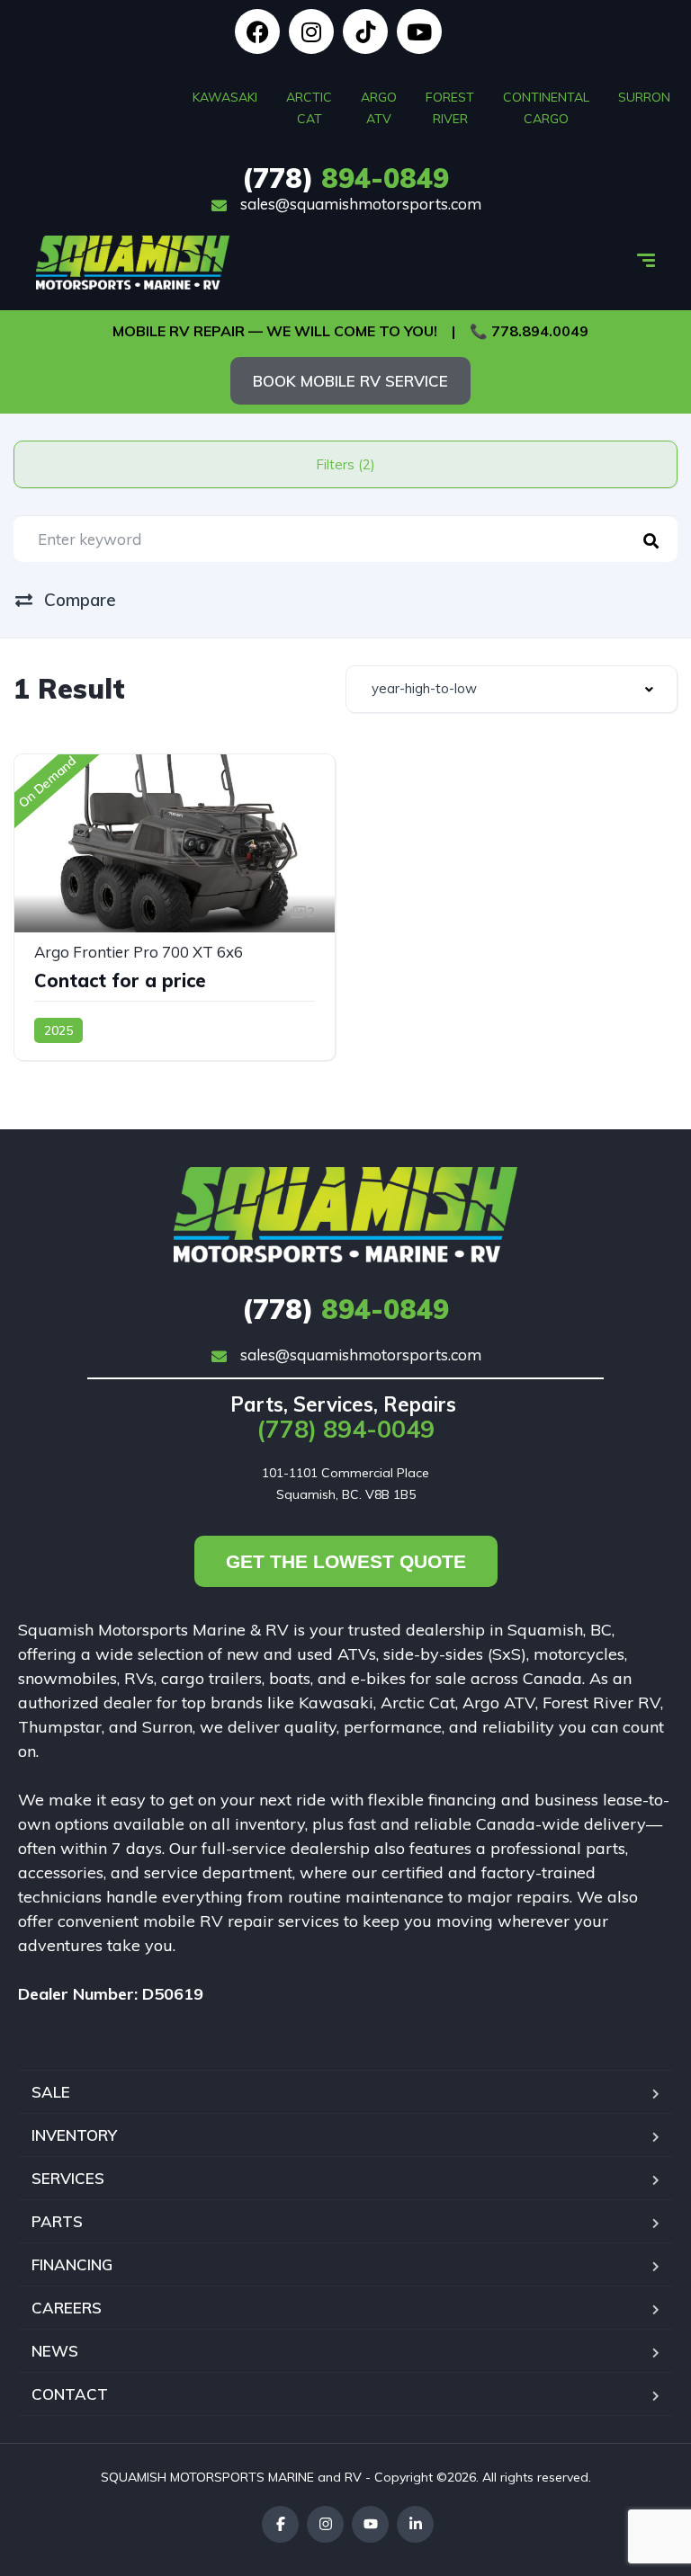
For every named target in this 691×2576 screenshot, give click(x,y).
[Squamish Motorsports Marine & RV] (133, 263)
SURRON (644, 97)
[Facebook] (257, 31)
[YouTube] (370, 2524)
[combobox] (512, 689)
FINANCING (72, 2264)
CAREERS (67, 2308)
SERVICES (68, 2178)
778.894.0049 (540, 331)
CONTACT (70, 2394)
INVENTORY (74, 2135)
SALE (51, 2092)
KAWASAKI (225, 97)
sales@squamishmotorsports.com (359, 204)
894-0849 (345, 178)
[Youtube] (419, 31)
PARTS (57, 2221)
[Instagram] (311, 31)
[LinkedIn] (415, 2524)
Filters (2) (345, 464)
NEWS (55, 2351)
